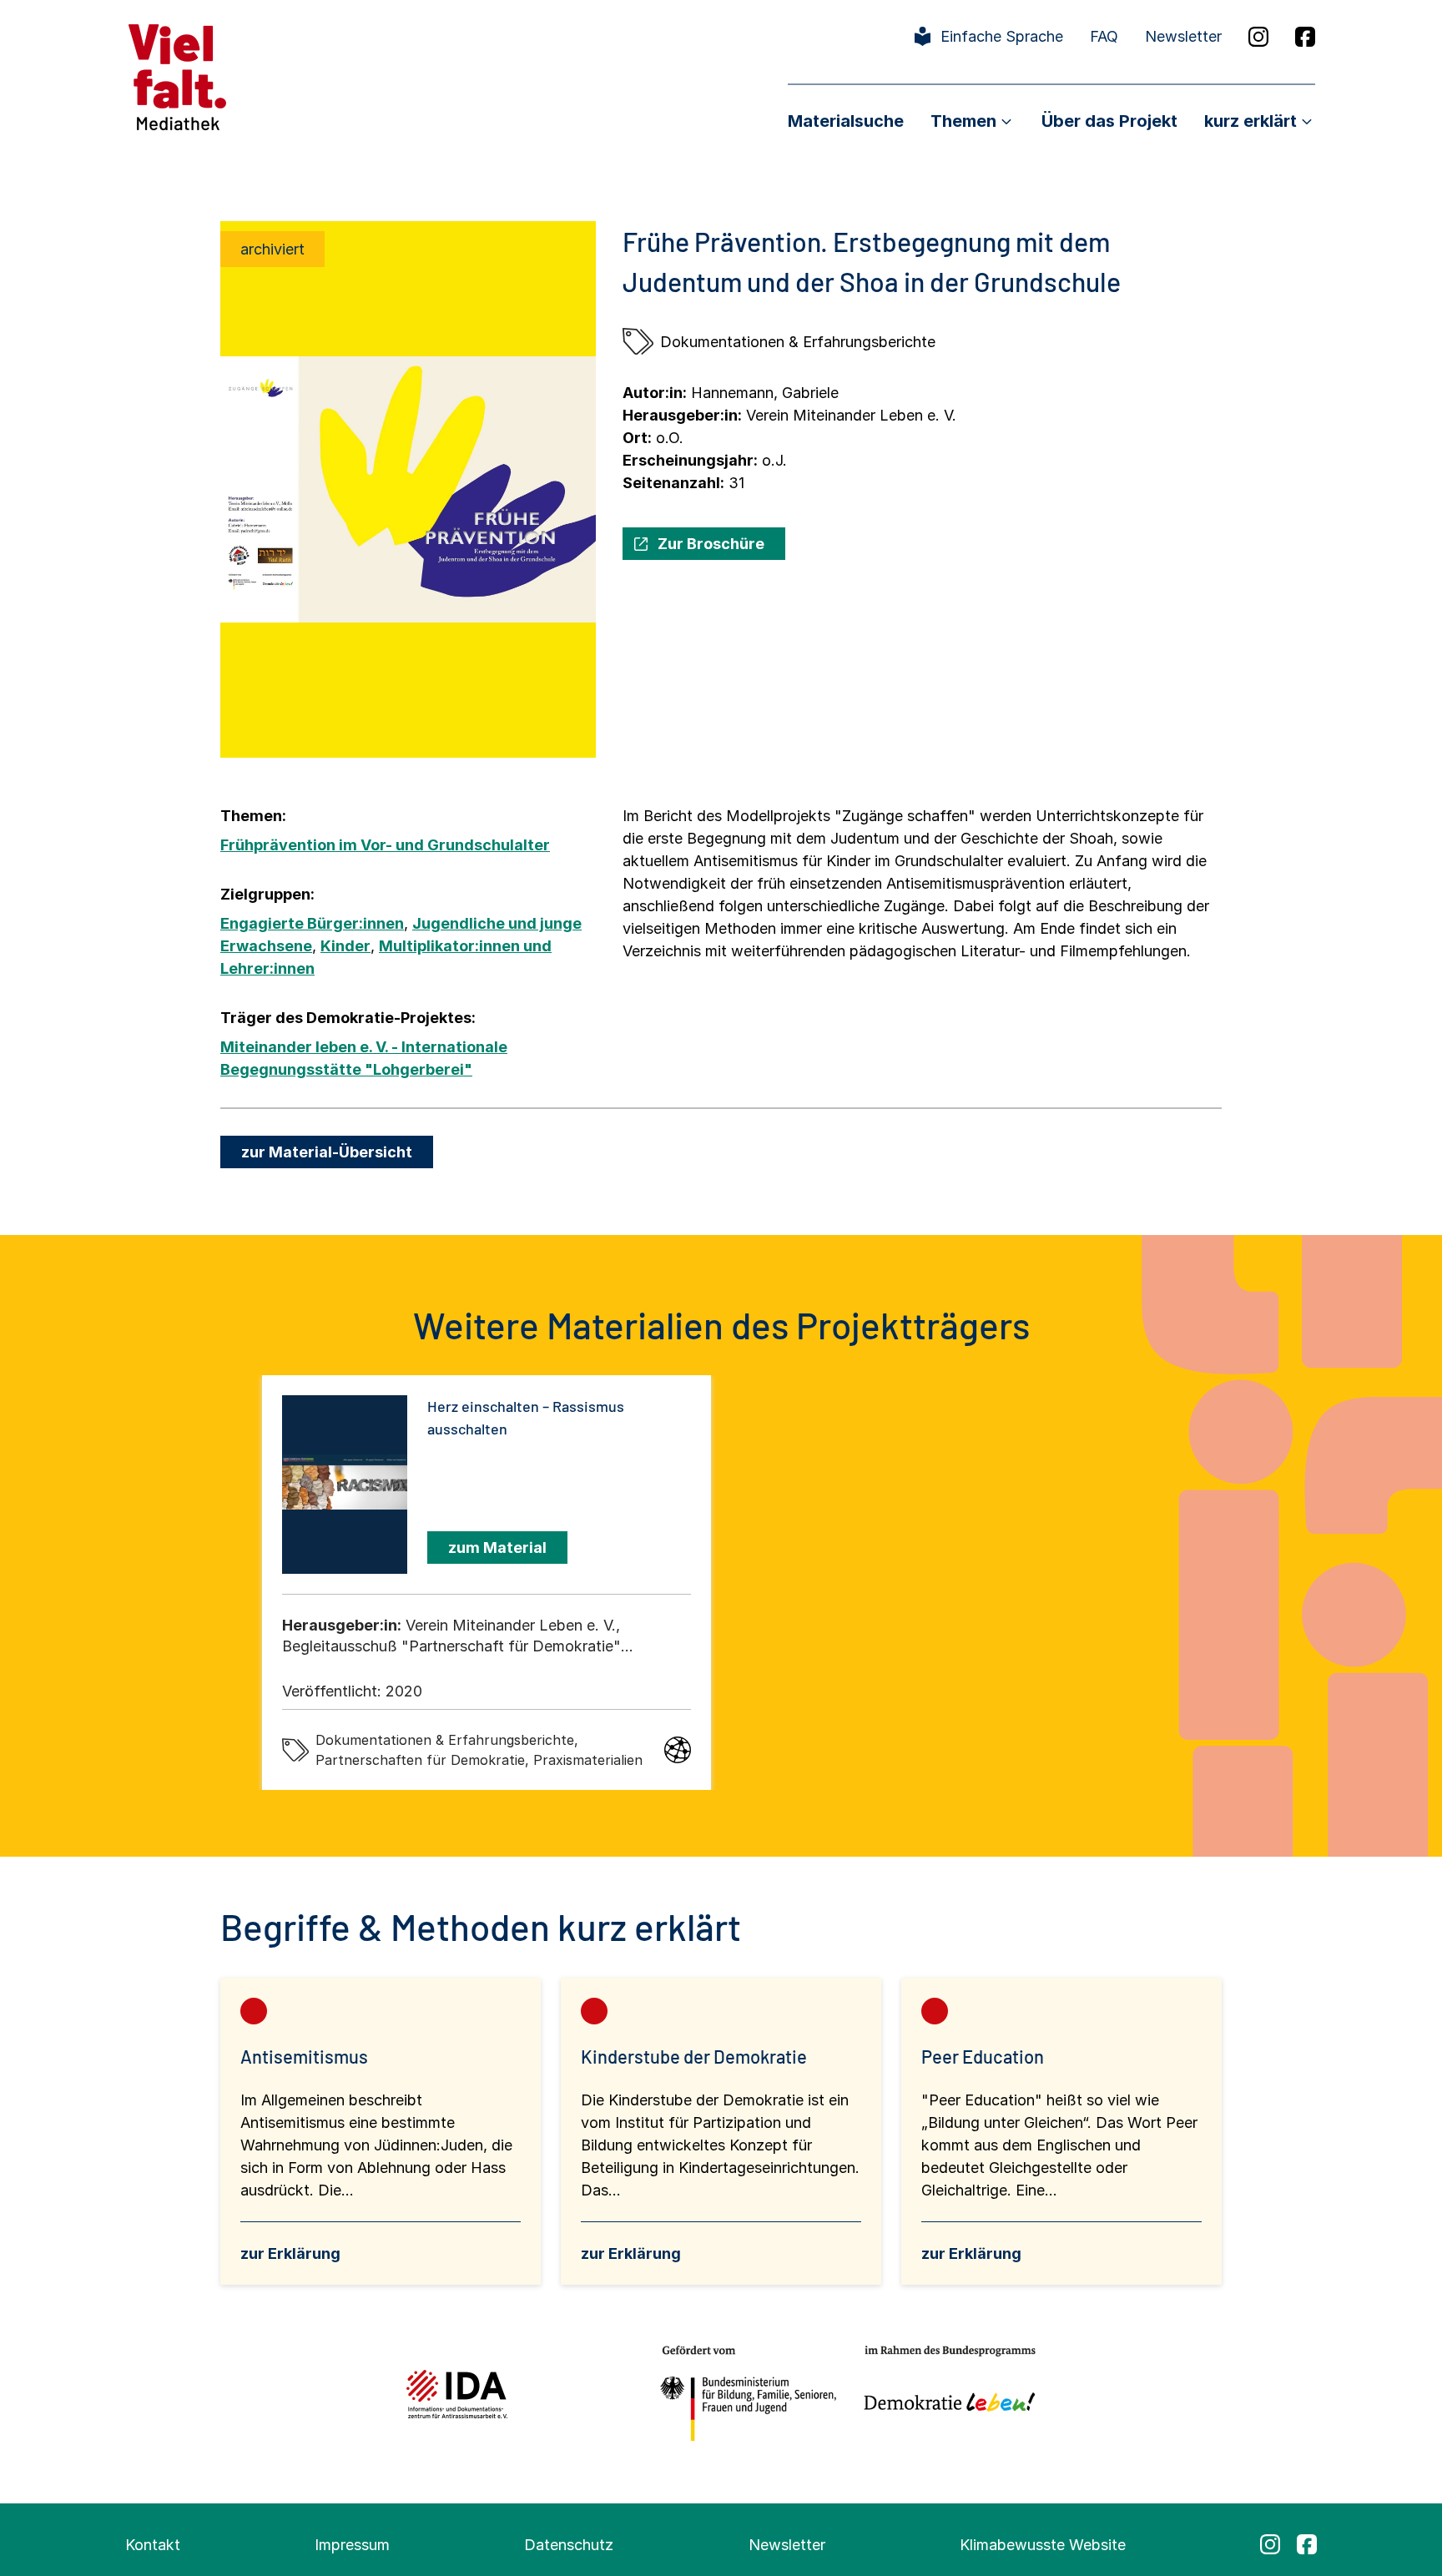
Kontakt (153, 2545)
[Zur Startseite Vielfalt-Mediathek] (177, 76)
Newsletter (1183, 36)
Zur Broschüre (711, 544)
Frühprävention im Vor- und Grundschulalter (385, 845)
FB (1305, 37)
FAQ (1104, 36)
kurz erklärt (1250, 121)
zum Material (497, 1548)
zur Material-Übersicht (327, 1152)
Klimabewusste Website (1043, 2545)
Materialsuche (846, 121)
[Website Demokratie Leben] (945, 2394)
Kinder (345, 946)
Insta (1258, 37)
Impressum (352, 2545)
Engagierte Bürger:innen (312, 923)
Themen (963, 121)
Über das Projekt (1109, 121)
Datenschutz (569, 2545)
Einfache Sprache (1002, 36)
